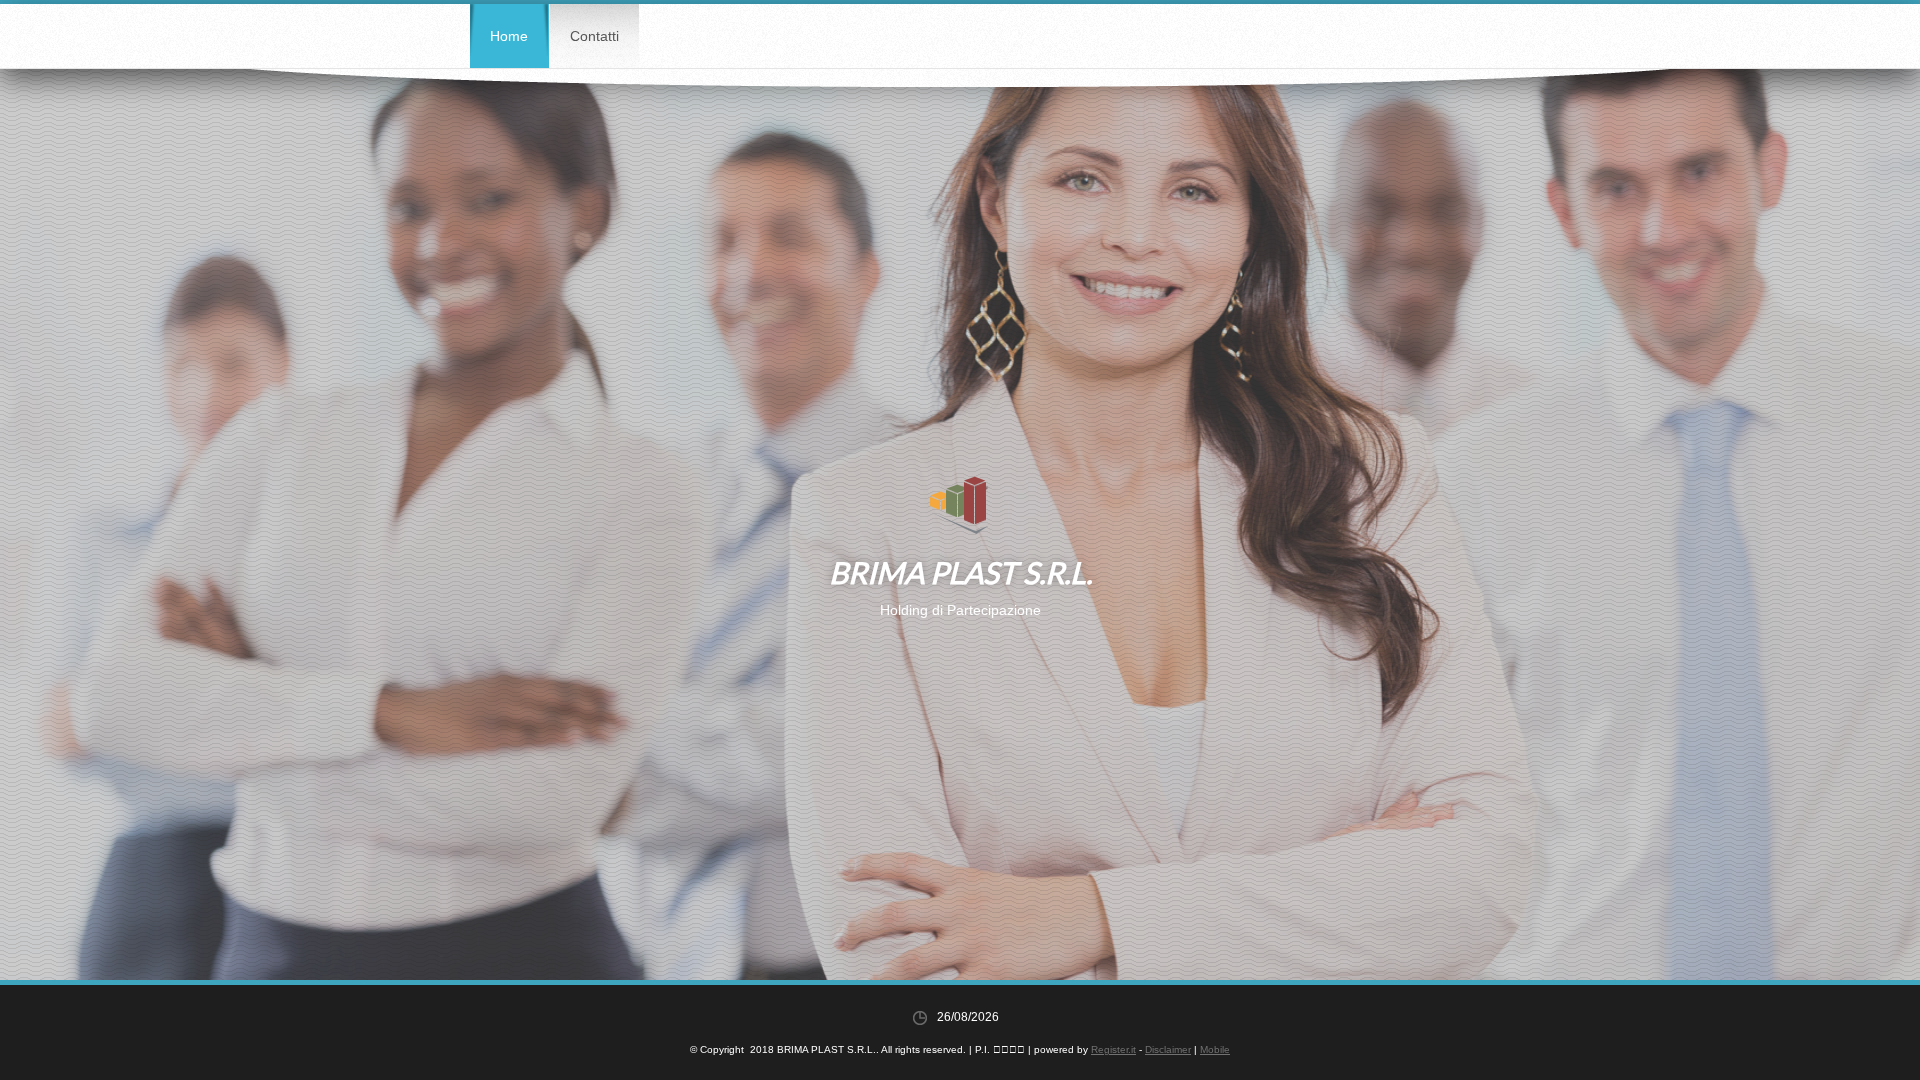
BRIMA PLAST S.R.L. (960, 572)
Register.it (1113, 1049)
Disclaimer (1168, 1049)
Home (509, 36)
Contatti (594, 36)
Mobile (1215, 1049)
